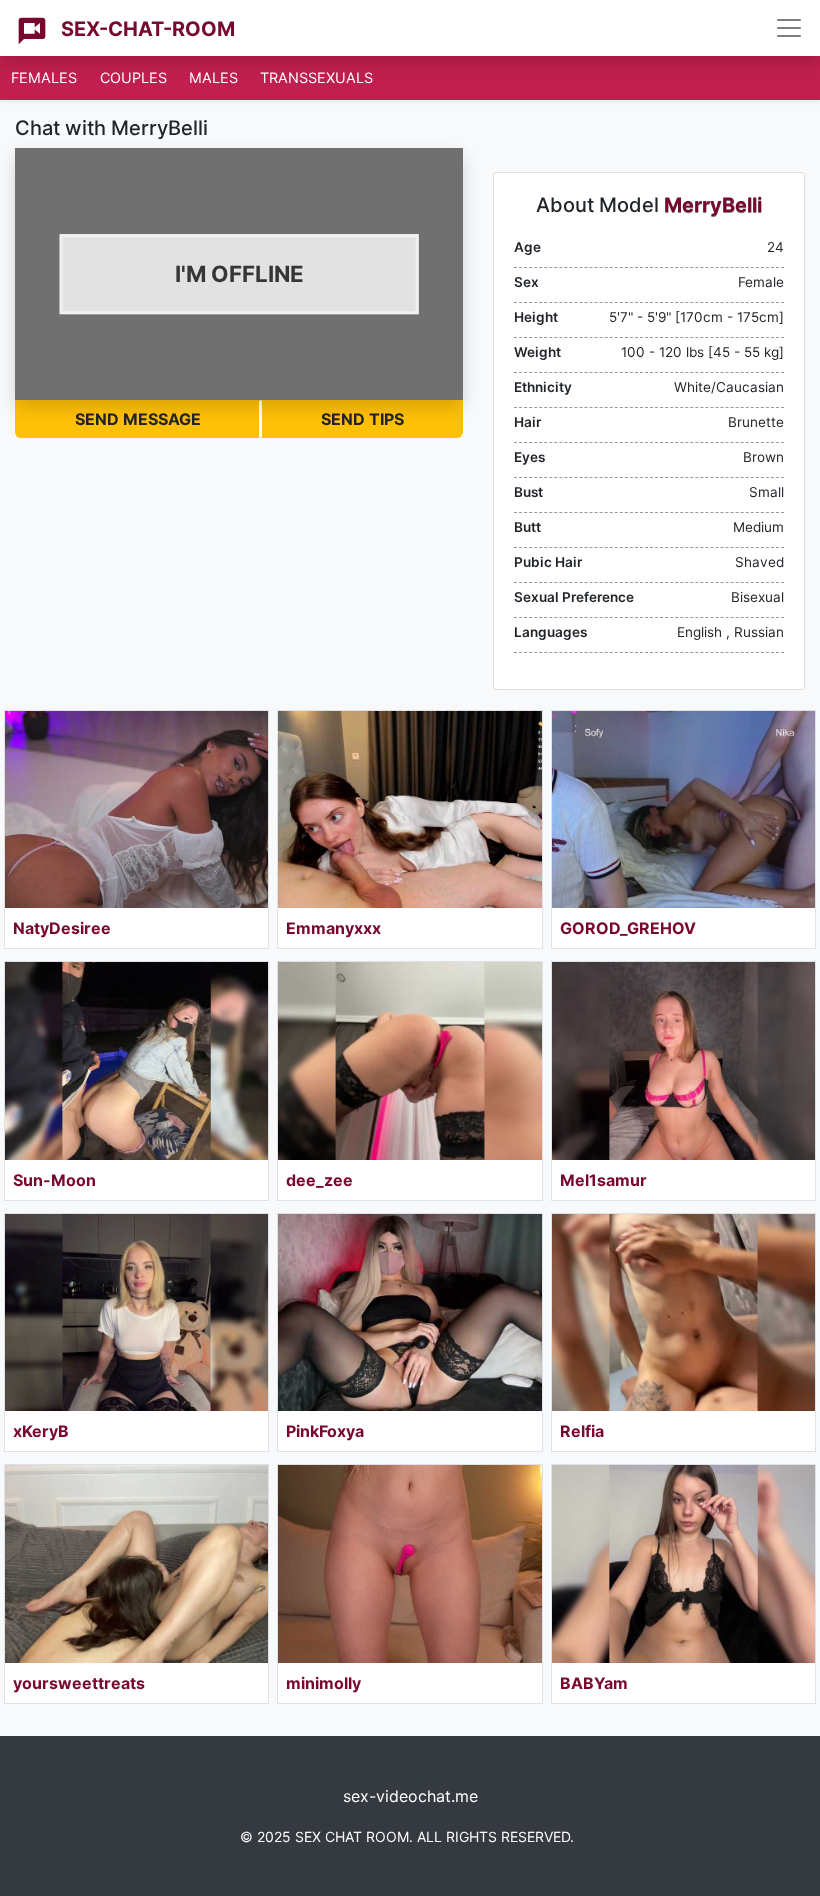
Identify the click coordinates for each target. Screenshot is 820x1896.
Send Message (138, 419)
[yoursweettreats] (136, 1563)
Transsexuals (316, 77)
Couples (133, 77)
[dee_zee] (409, 1060)
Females (44, 77)
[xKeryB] (136, 1312)
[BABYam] (683, 1563)
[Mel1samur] (683, 1060)
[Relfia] (683, 1312)
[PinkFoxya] (409, 1312)
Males (213, 77)
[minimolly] (409, 1563)
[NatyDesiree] (136, 809)
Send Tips (362, 419)
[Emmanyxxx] (409, 809)
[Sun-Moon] (136, 1060)
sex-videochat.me (410, 1796)
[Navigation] (789, 28)
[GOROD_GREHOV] (683, 809)
